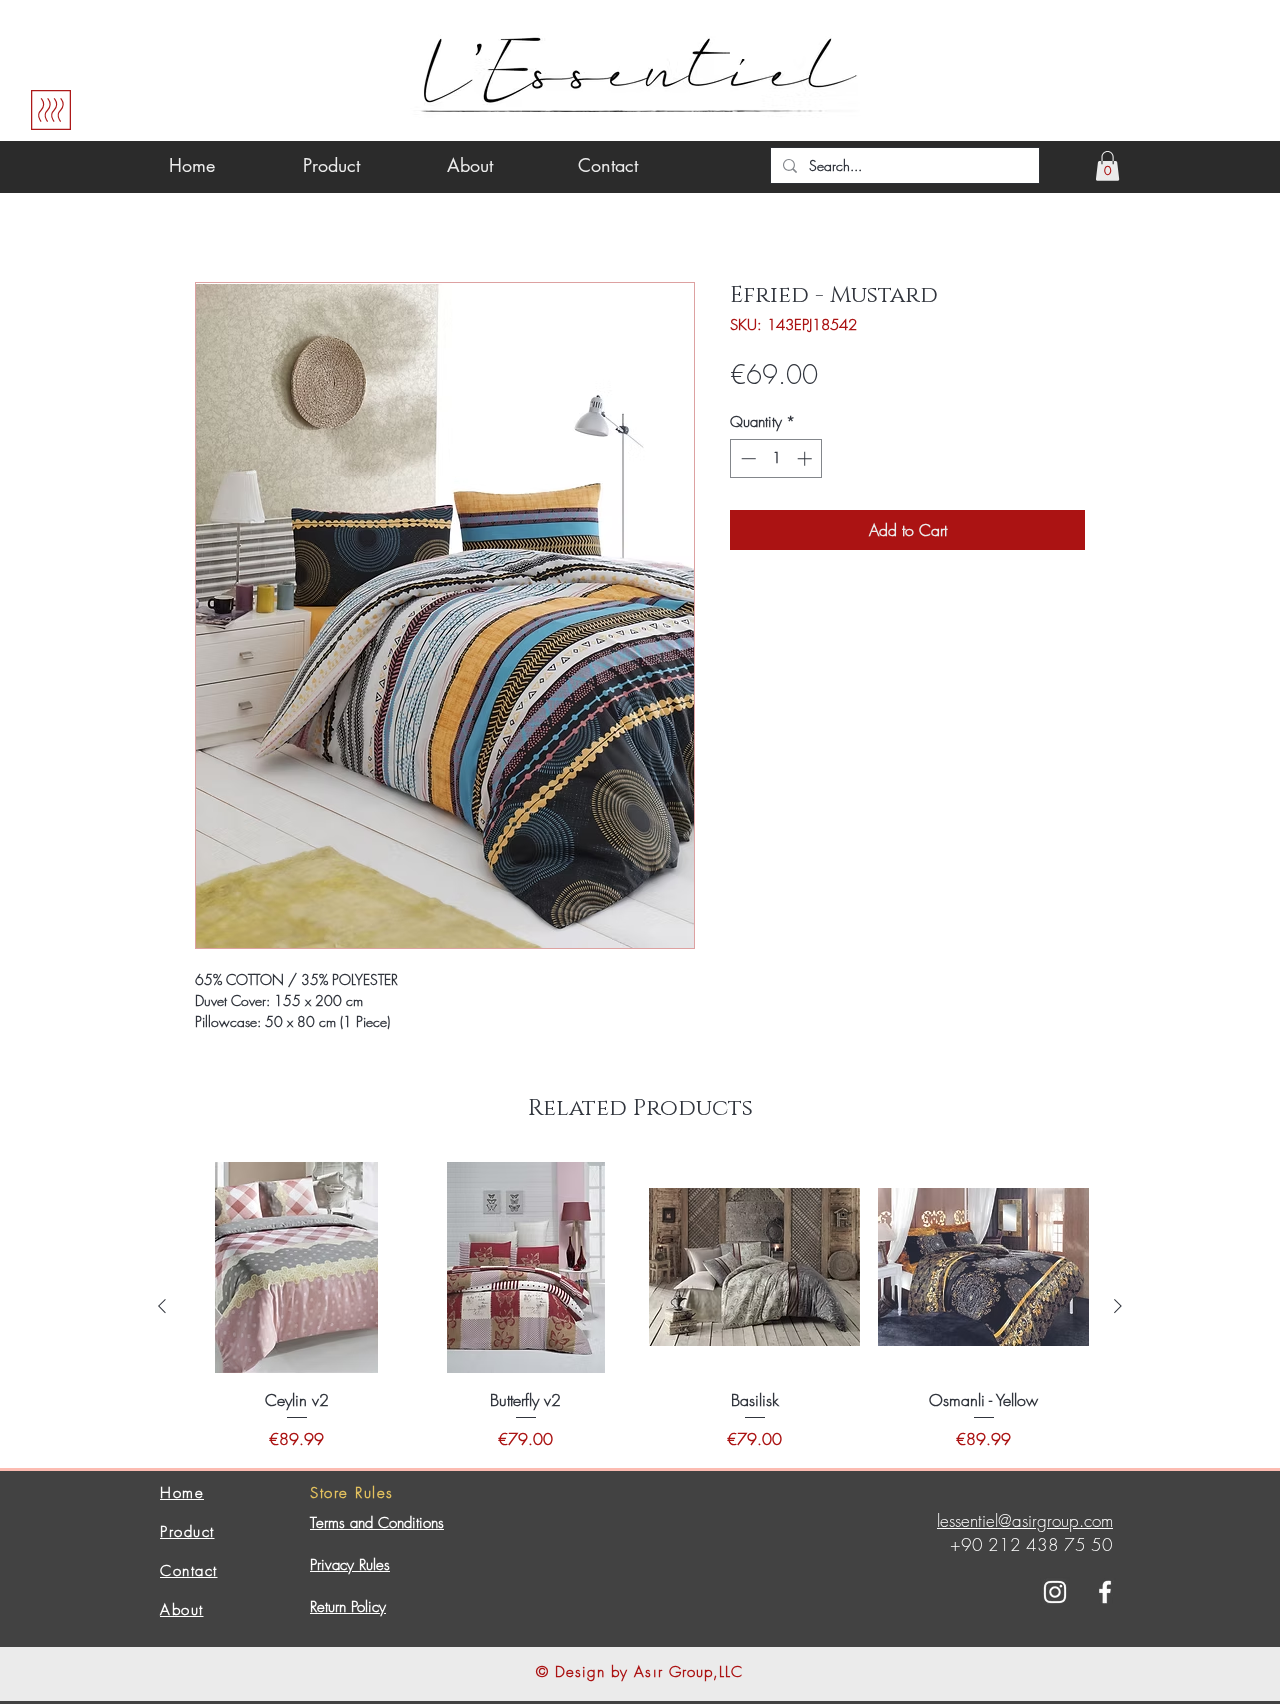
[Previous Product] (162, 1306)
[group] (640, 1306)
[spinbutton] (776, 458)
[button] (1107, 166)
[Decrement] (746, 458)
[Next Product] (1118, 1306)
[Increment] (806, 458)
